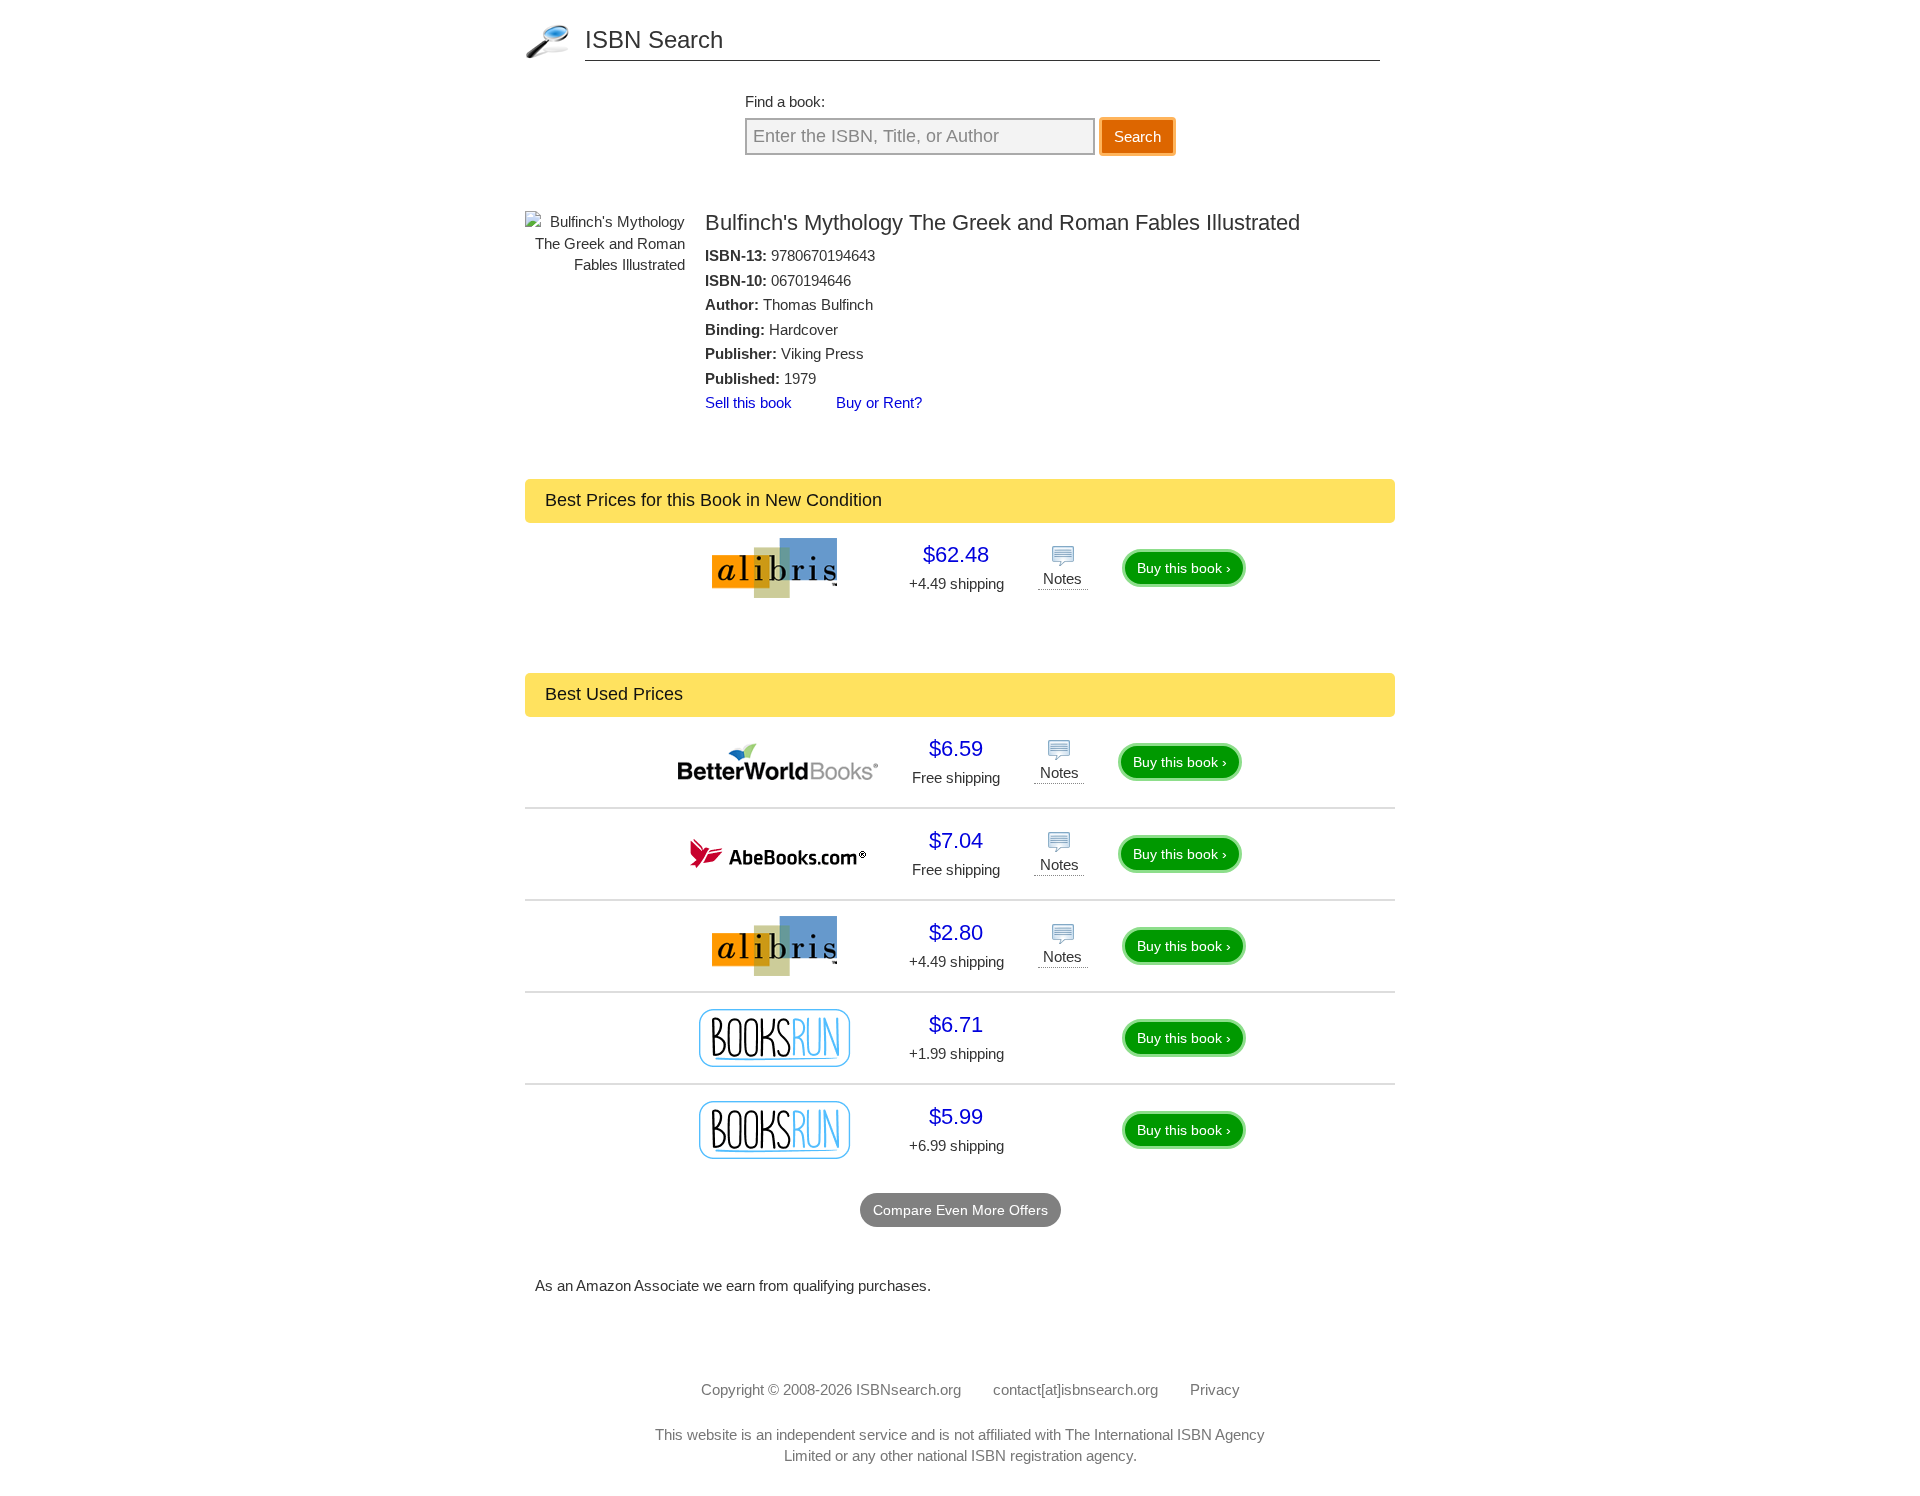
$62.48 (956, 554)
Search (1137, 136)
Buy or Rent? (879, 402)
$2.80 (956, 932)
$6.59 (956, 748)
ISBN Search (654, 39)
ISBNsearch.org (908, 1389)
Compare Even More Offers (960, 1210)
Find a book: (785, 101)
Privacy (1215, 1389)
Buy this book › (1184, 568)
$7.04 (956, 840)
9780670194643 (823, 255)
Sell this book (748, 402)
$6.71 (956, 1024)
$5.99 (956, 1116)
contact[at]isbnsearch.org (1075, 1389)
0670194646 (811, 280)
